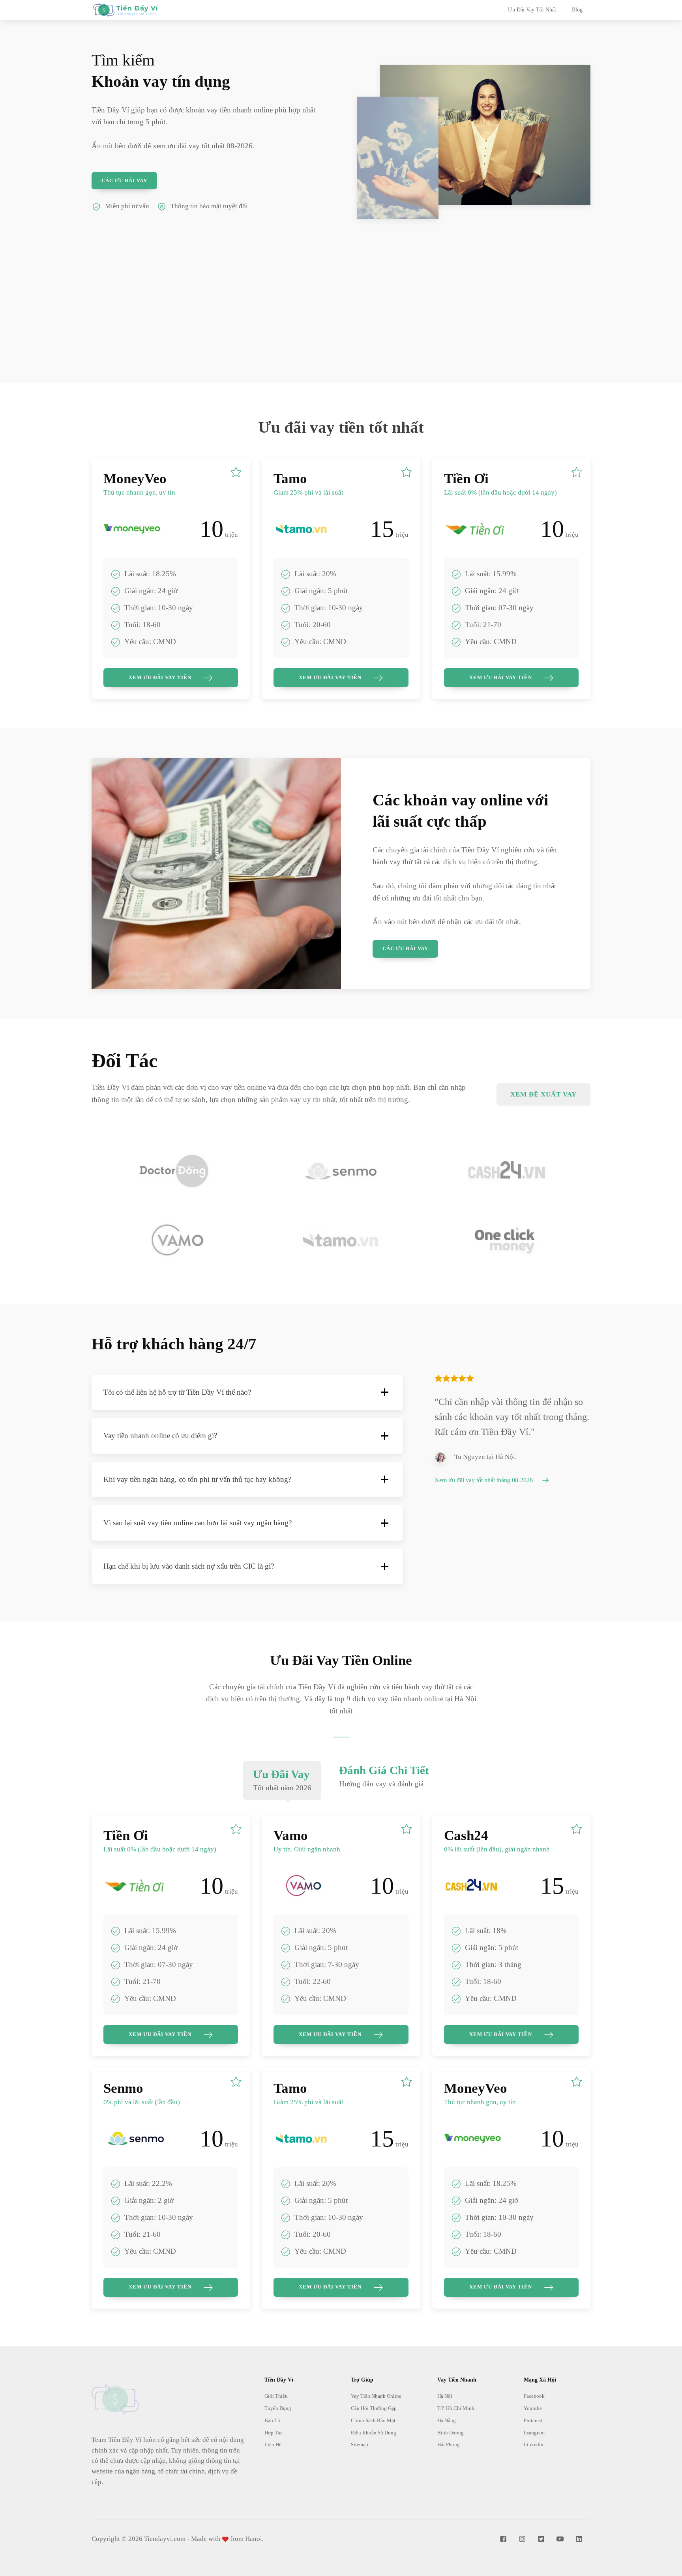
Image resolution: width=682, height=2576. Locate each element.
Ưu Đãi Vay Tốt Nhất (532, 10)
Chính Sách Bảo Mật (373, 2420)
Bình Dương (451, 2433)
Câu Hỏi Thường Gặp (374, 2408)
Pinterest (533, 2420)
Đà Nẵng (447, 2420)
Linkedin (534, 2444)
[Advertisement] (341, 328)
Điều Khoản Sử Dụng (374, 2433)
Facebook (534, 2396)
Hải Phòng (449, 2444)
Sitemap (360, 2444)
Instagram (534, 2433)
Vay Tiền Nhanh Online (376, 2396)
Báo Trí (273, 2420)
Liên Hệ (273, 2444)
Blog (577, 10)
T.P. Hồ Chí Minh (456, 2408)
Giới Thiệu (276, 2396)
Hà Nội (445, 2396)
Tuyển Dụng (278, 2408)
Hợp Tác (274, 2433)
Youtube (533, 2408)
